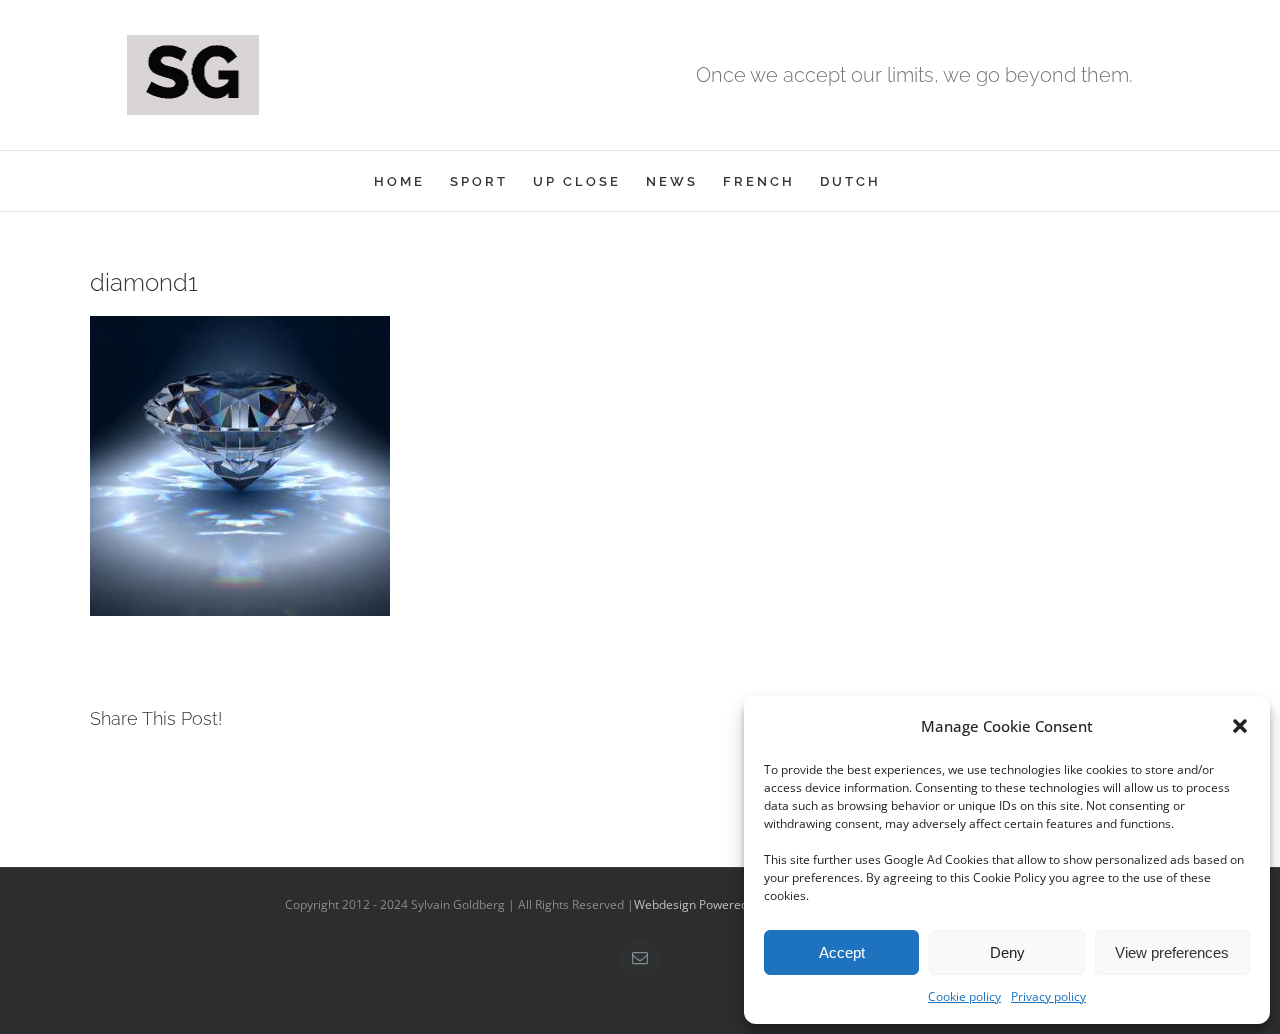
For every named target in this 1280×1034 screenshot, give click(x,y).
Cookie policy (964, 996)
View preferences (1172, 952)
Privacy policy (1048, 996)
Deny (1007, 952)
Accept (842, 952)
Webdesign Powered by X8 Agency (729, 904)
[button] (1240, 726)
